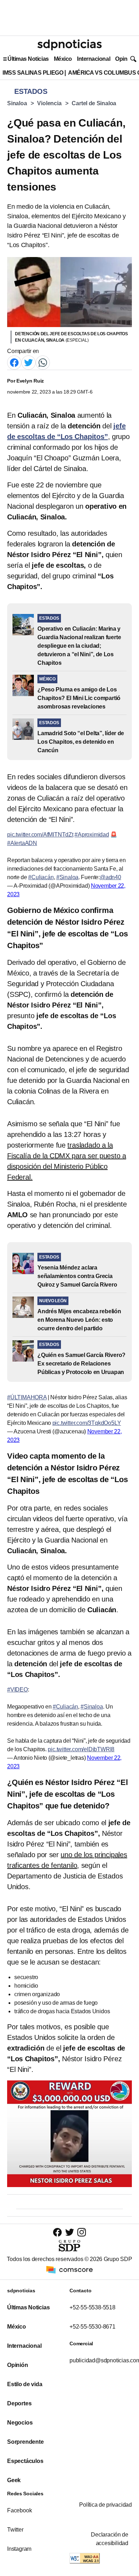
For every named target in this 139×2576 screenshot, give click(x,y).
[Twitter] (29, 362)
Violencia (49, 103)
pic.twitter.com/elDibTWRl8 (81, 1749)
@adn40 (110, 877)
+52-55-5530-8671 (92, 2327)
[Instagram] (82, 2232)
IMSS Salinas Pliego (33, 73)
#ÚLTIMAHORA (27, 1397)
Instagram (19, 2549)
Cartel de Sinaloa (94, 103)
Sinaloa (17, 103)
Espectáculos (25, 2461)
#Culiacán (41, 877)
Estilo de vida (25, 2384)
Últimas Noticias (28, 59)
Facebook (19, 2510)
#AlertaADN (22, 843)
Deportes (19, 2403)
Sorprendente (25, 2442)
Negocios (20, 2423)
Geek (14, 2480)
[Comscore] (69, 2269)
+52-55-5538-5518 (92, 2307)
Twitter (15, 2530)
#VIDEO (17, 1690)
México (63, 59)
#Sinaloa (67, 877)
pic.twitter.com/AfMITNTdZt (40, 835)
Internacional (94, 59)
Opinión (125, 59)
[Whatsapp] (43, 362)
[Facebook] (14, 362)
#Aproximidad (92, 835)
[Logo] (69, 45)
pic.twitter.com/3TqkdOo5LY (87, 1423)
